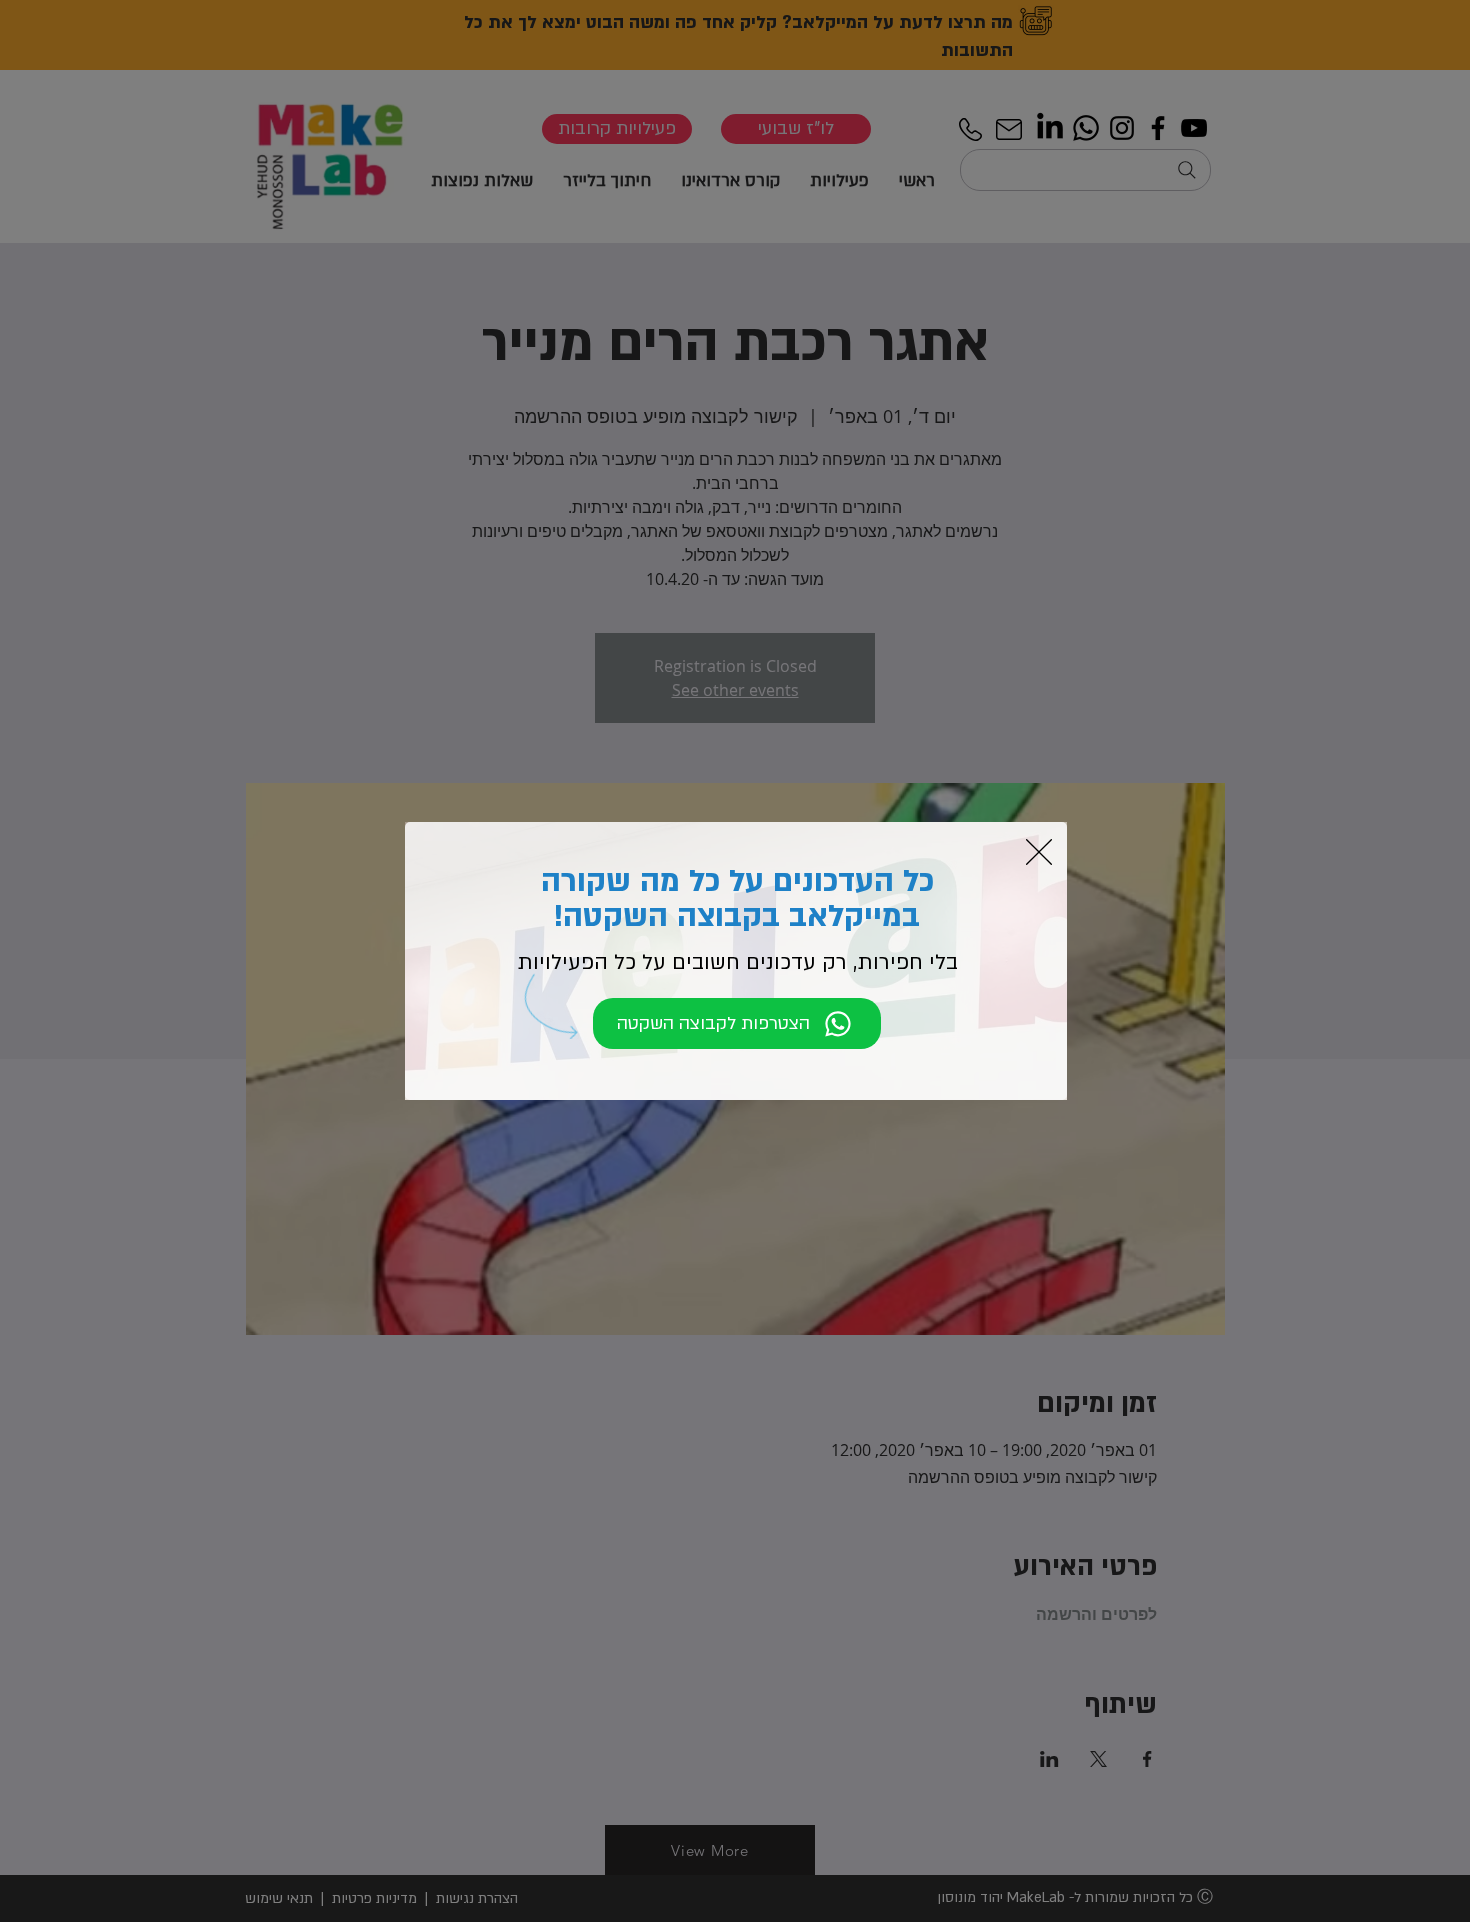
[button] (1039, 852)
